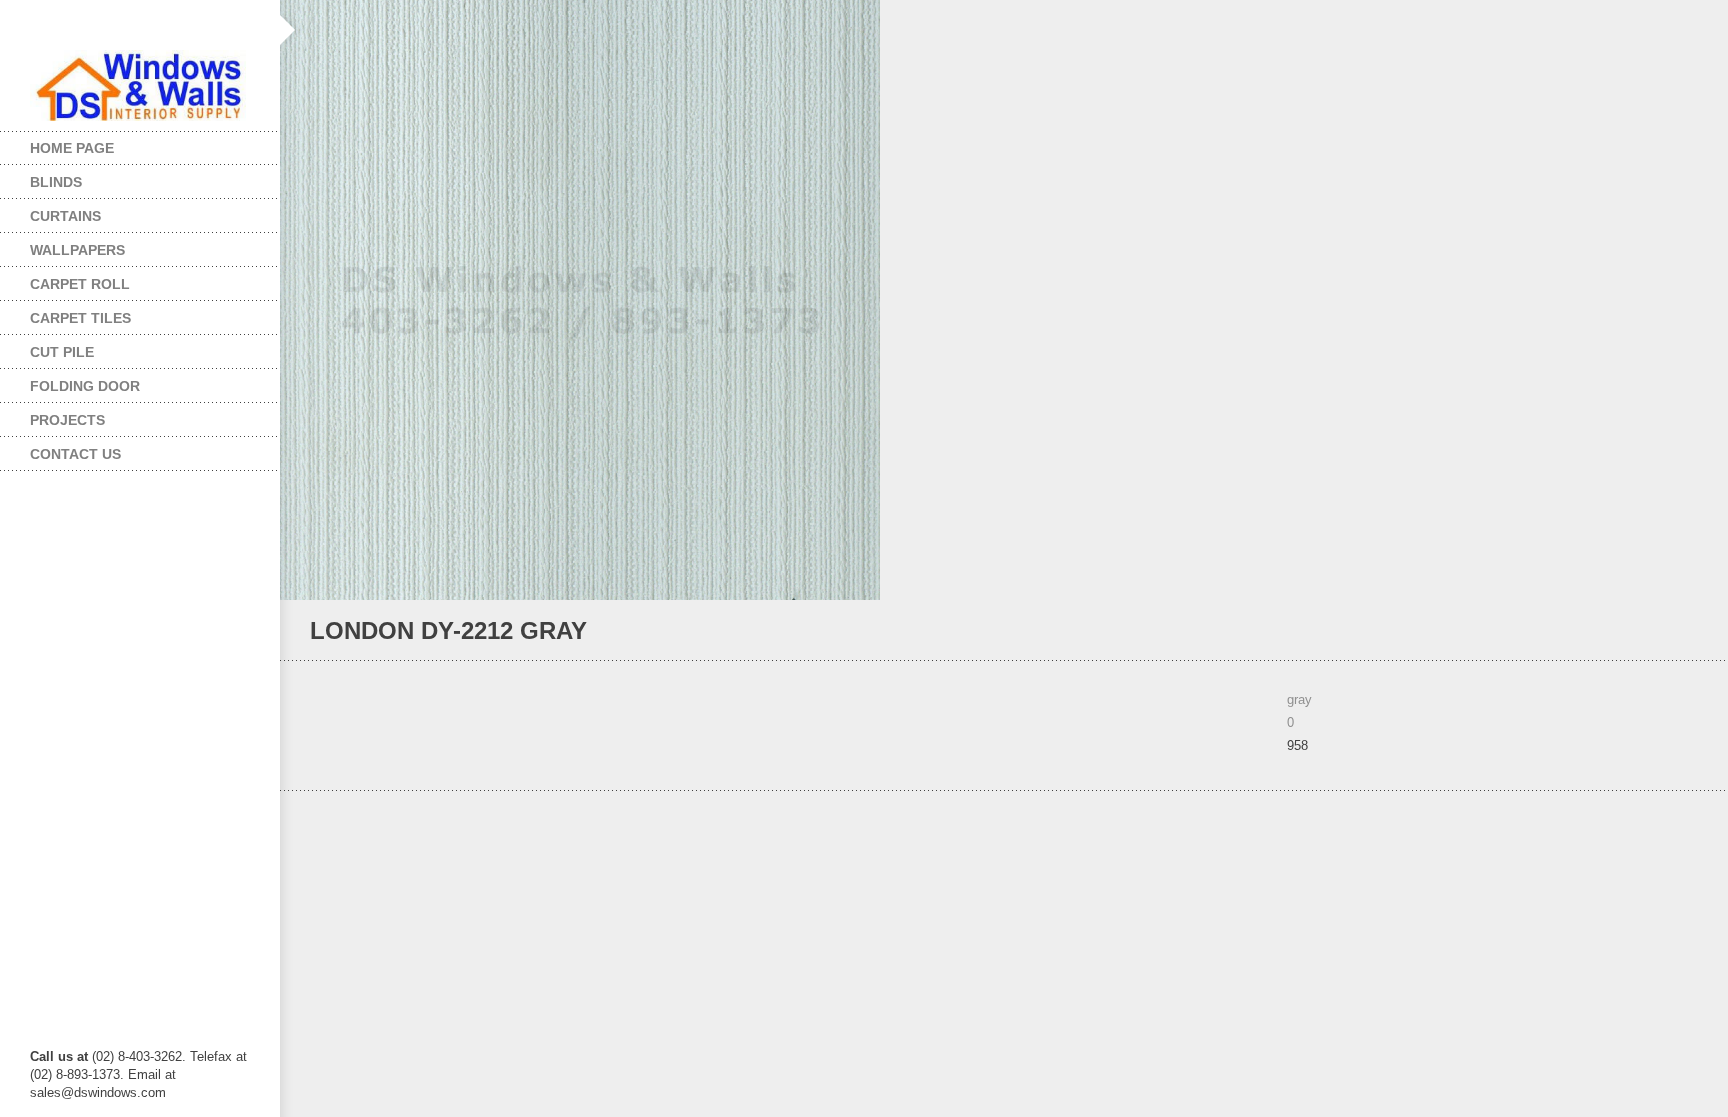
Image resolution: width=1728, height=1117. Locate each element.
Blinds (41, 177)
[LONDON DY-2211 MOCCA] (1689, 631)
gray (1299, 699)
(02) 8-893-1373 (75, 1074)
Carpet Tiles (65, 313)
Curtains (50, 211)
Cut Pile (47, 347)
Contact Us (75, 454)
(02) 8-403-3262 (137, 1056)
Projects (52, 415)
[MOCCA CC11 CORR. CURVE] (1662, 631)
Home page (72, 148)
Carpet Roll (65, 279)
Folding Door (70, 381)
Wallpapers (62, 245)
